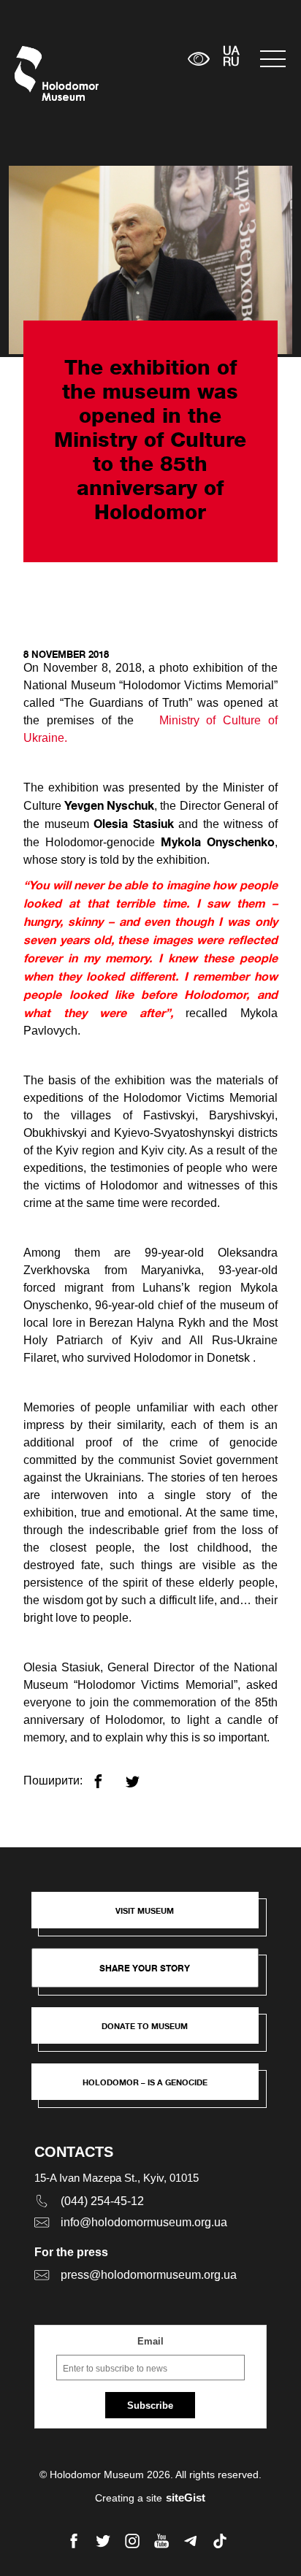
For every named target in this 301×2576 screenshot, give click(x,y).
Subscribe (150, 2406)
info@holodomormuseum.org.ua (144, 2222)
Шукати (131, 59)
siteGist (186, 2498)
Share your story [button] (145, 1968)
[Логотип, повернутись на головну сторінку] (42, 73)
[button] (152, 1917)
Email (150, 2341)
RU (231, 63)
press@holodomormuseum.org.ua (149, 2275)
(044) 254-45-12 (102, 2201)
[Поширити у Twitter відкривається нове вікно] (141, 1775)
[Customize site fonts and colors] (199, 59)
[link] (152, 2033)
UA (231, 52)
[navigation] (273, 59)
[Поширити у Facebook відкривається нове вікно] (107, 1775)
